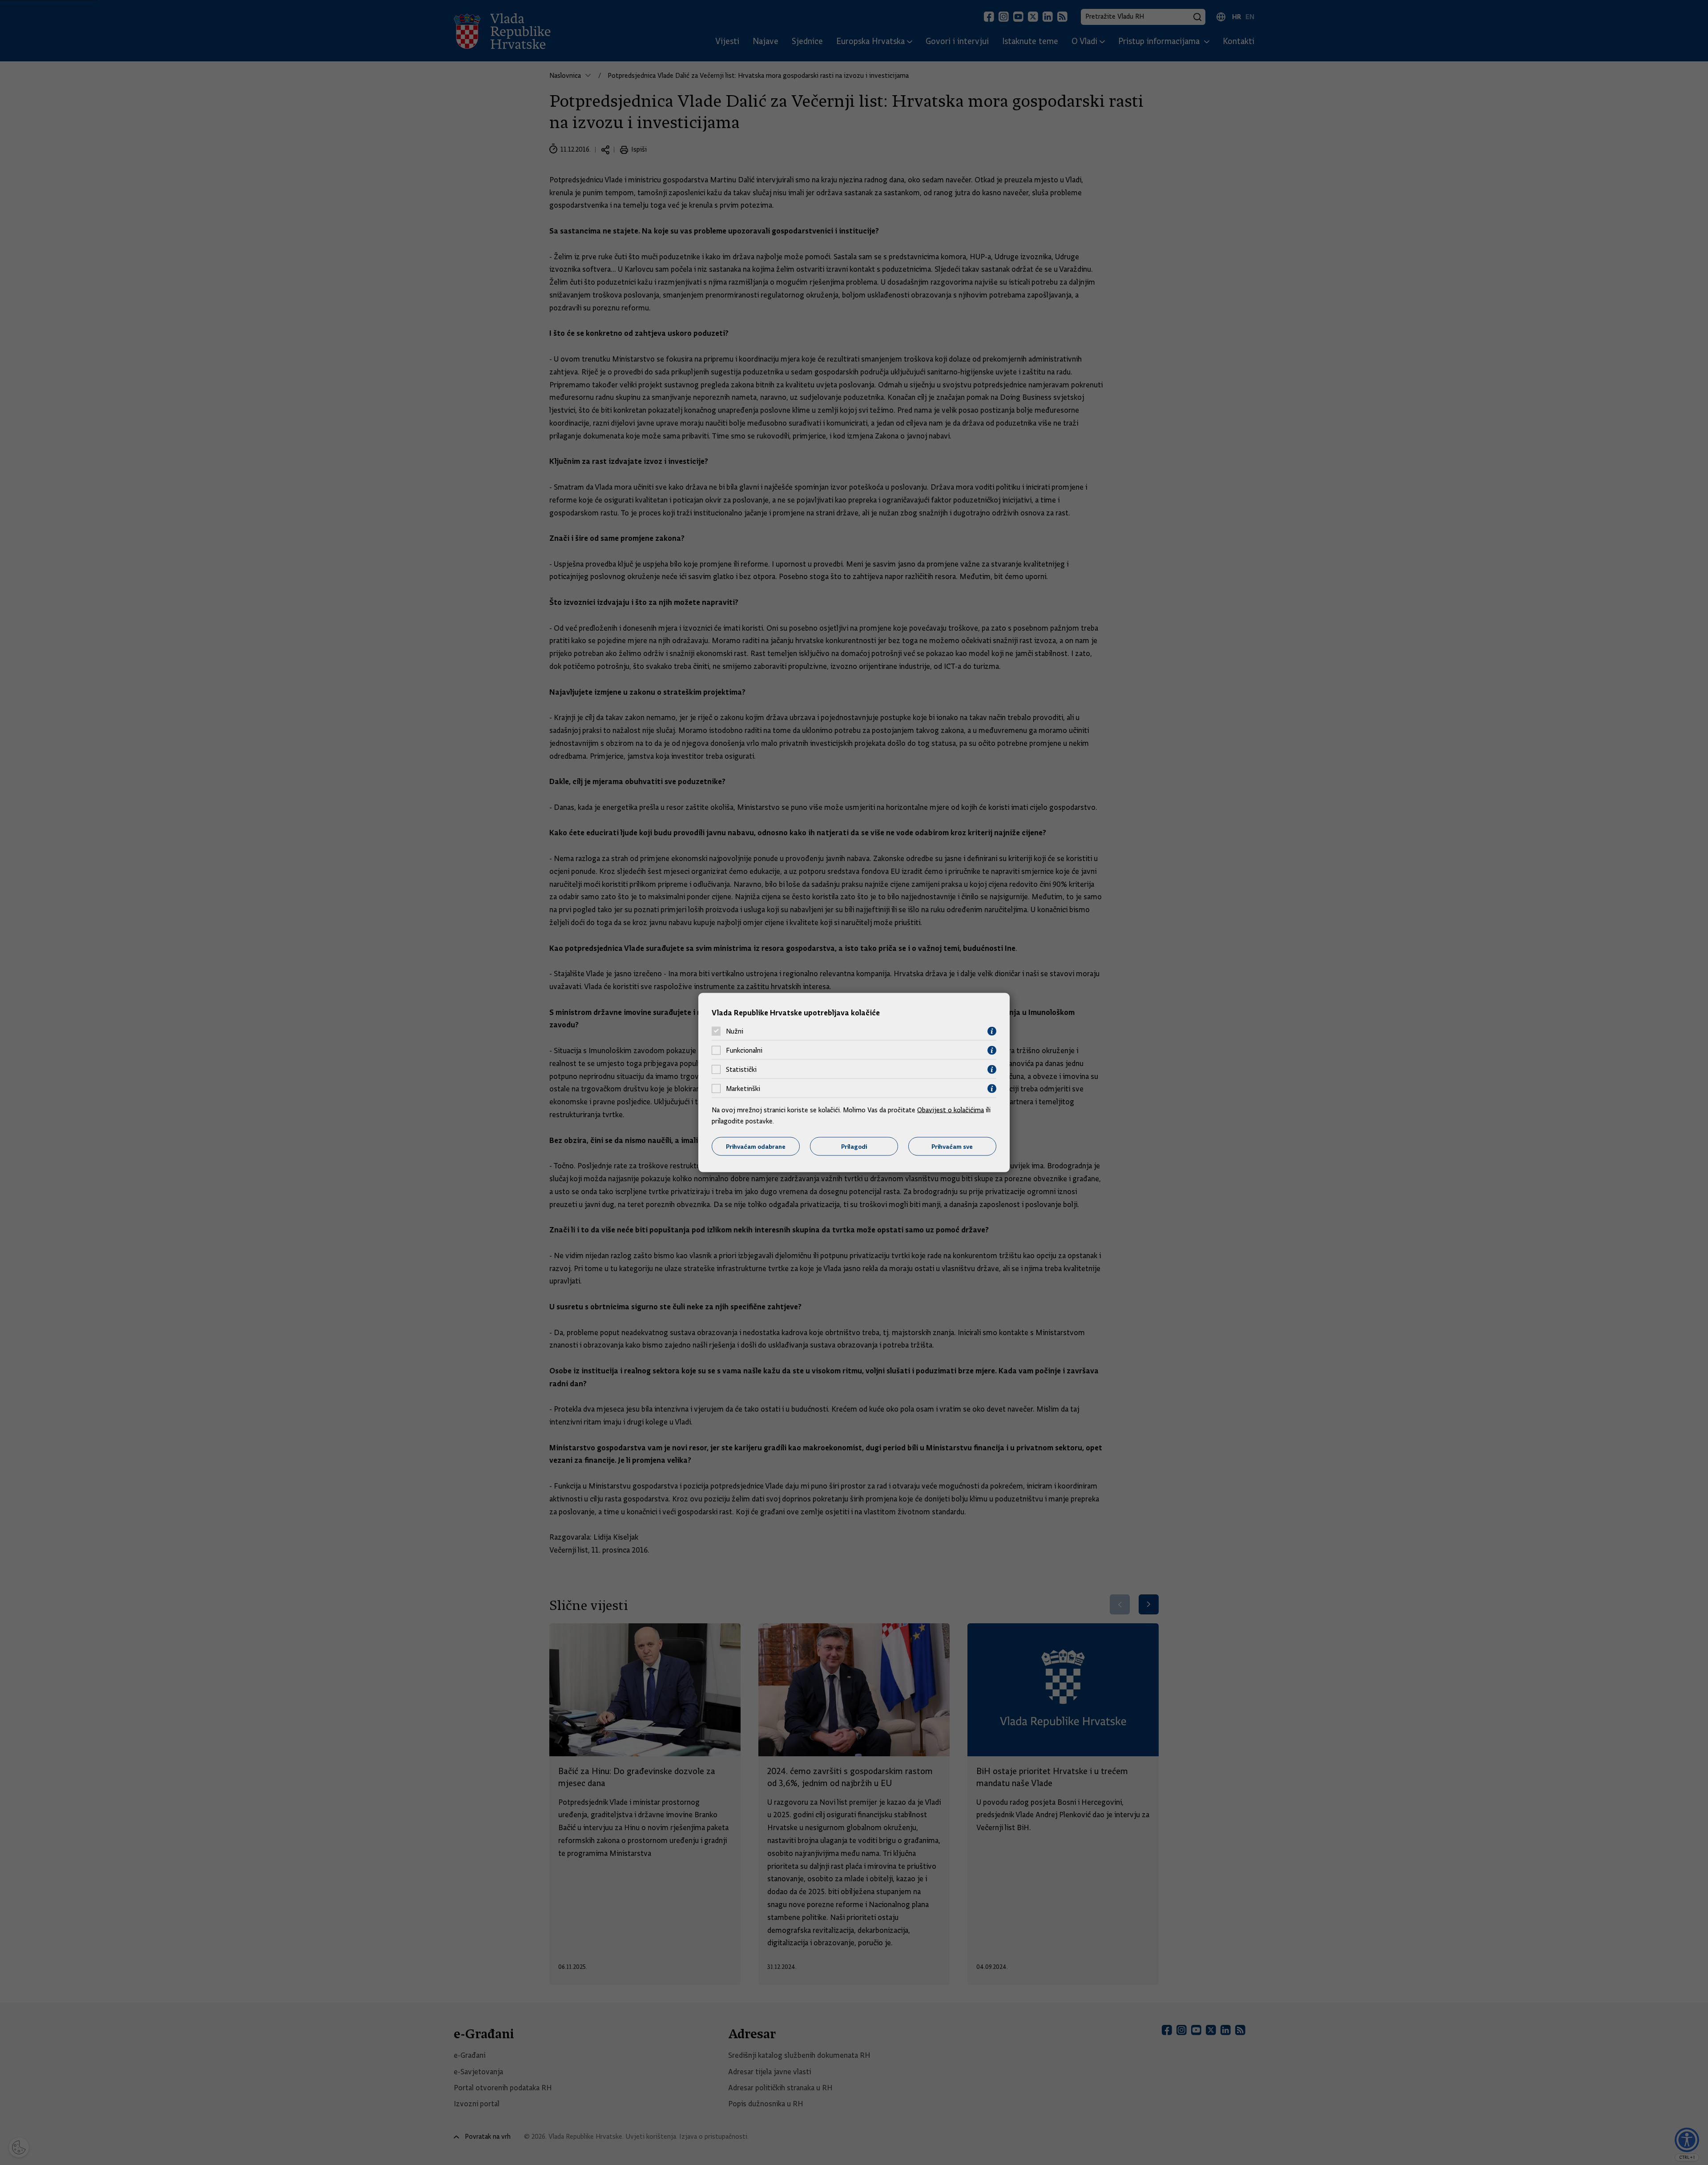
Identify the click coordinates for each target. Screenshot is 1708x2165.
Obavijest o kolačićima (951, 1110)
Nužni (735, 1031)
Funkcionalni (744, 1050)
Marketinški (743, 1089)
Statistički (741, 1070)
